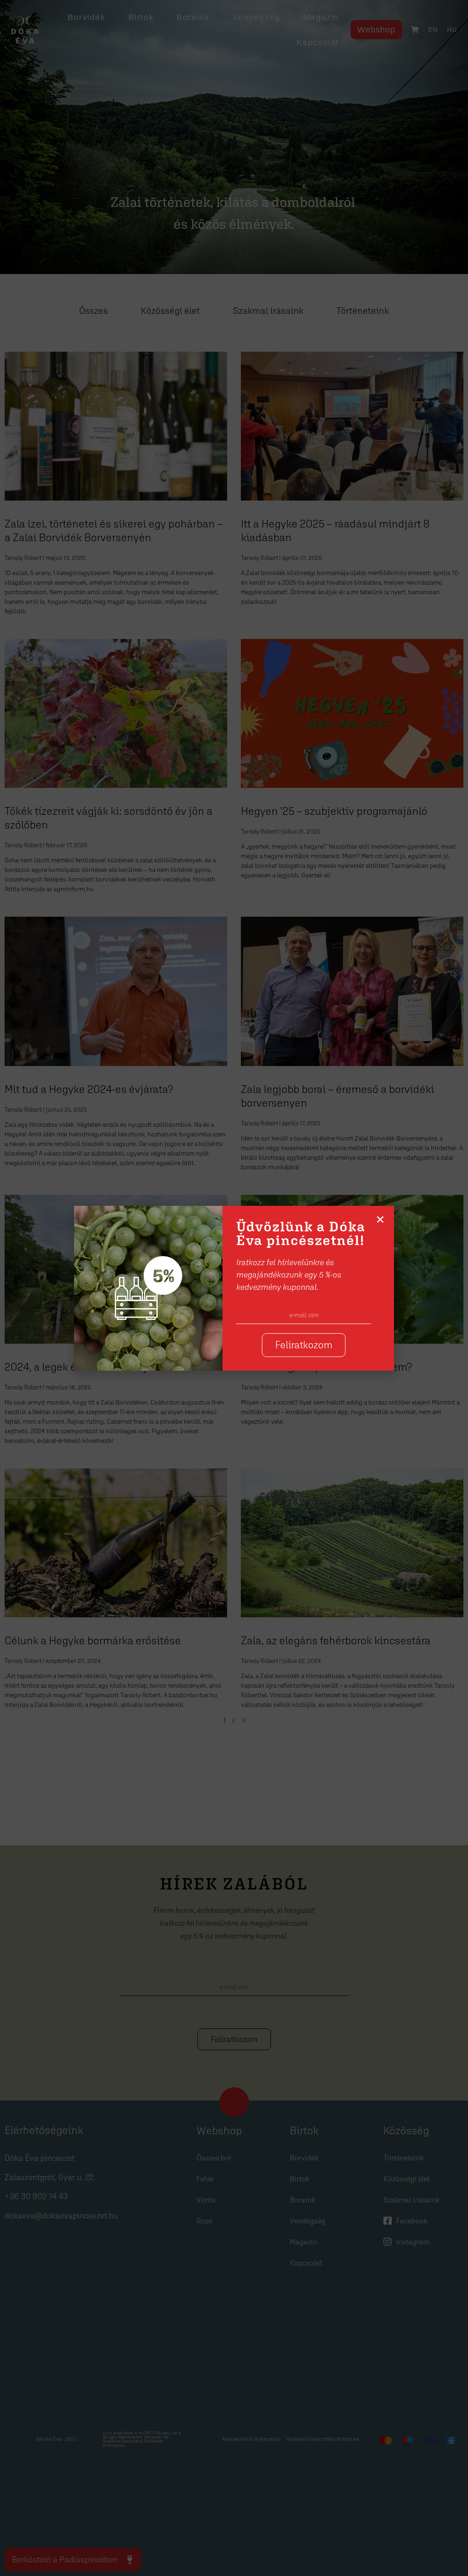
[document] (234, 1288)
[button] (380, 1219)
